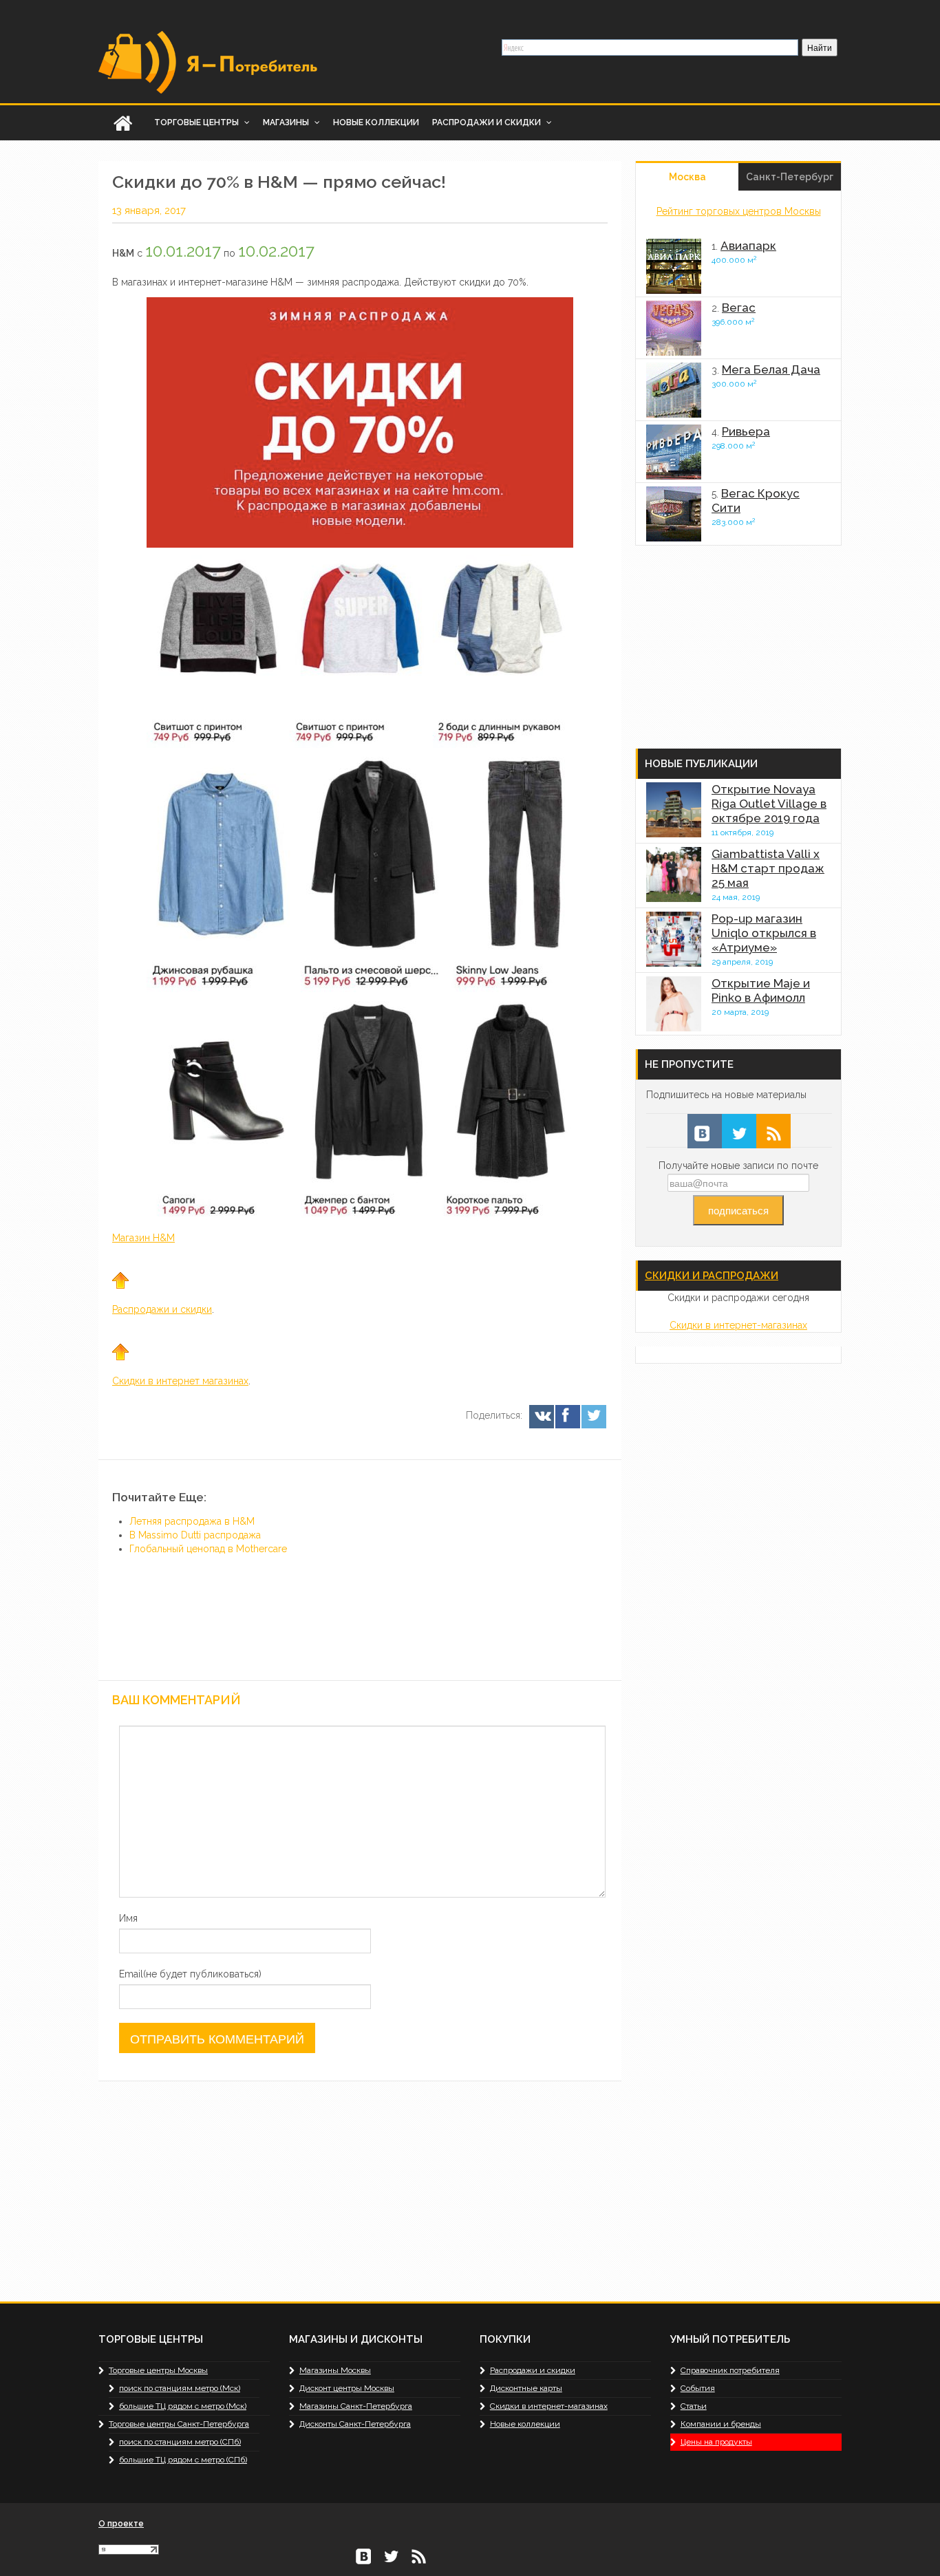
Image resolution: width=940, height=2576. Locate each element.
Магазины (287, 122)
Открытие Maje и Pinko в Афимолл (761, 990)
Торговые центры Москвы (158, 2370)
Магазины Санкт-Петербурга (356, 2406)
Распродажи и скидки (488, 122)
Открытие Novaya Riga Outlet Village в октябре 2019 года (769, 804)
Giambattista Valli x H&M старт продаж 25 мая (768, 868)
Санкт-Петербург (790, 177)
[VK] (541, 1417)
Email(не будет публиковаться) (190, 1974)
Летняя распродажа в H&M (192, 1521)
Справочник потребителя (730, 2370)
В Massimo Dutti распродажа (195, 1535)
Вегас (739, 308)
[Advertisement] (504, 1574)
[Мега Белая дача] (674, 390)
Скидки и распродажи (712, 1276)
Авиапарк (748, 246)
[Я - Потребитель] (209, 61)
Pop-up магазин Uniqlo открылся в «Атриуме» (764, 933)
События (698, 2388)
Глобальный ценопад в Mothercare (208, 1549)
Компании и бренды (721, 2424)
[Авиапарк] (674, 266)
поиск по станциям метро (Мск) (180, 2388)
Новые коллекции (376, 122)
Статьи (694, 2406)
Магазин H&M (143, 1238)
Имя (128, 1918)
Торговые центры (197, 122)
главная (122, 123)
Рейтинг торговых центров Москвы (739, 211)
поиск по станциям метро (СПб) (180, 2442)
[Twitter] (593, 1417)
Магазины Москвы (335, 2370)
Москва (687, 177)
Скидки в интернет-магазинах (738, 1325)
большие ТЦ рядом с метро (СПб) (183, 2460)
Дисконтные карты (526, 2388)
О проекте (121, 2524)
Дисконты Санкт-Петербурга (355, 2424)
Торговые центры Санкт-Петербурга (179, 2424)
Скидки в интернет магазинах (180, 1381)
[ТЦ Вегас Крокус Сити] (674, 514)
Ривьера (746, 431)
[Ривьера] (674, 452)
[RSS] (773, 1131)
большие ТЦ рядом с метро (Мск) (183, 2406)
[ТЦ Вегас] (674, 328)
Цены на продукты (716, 2442)
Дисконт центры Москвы (347, 2388)
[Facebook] (567, 1417)
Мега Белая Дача (771, 369)
